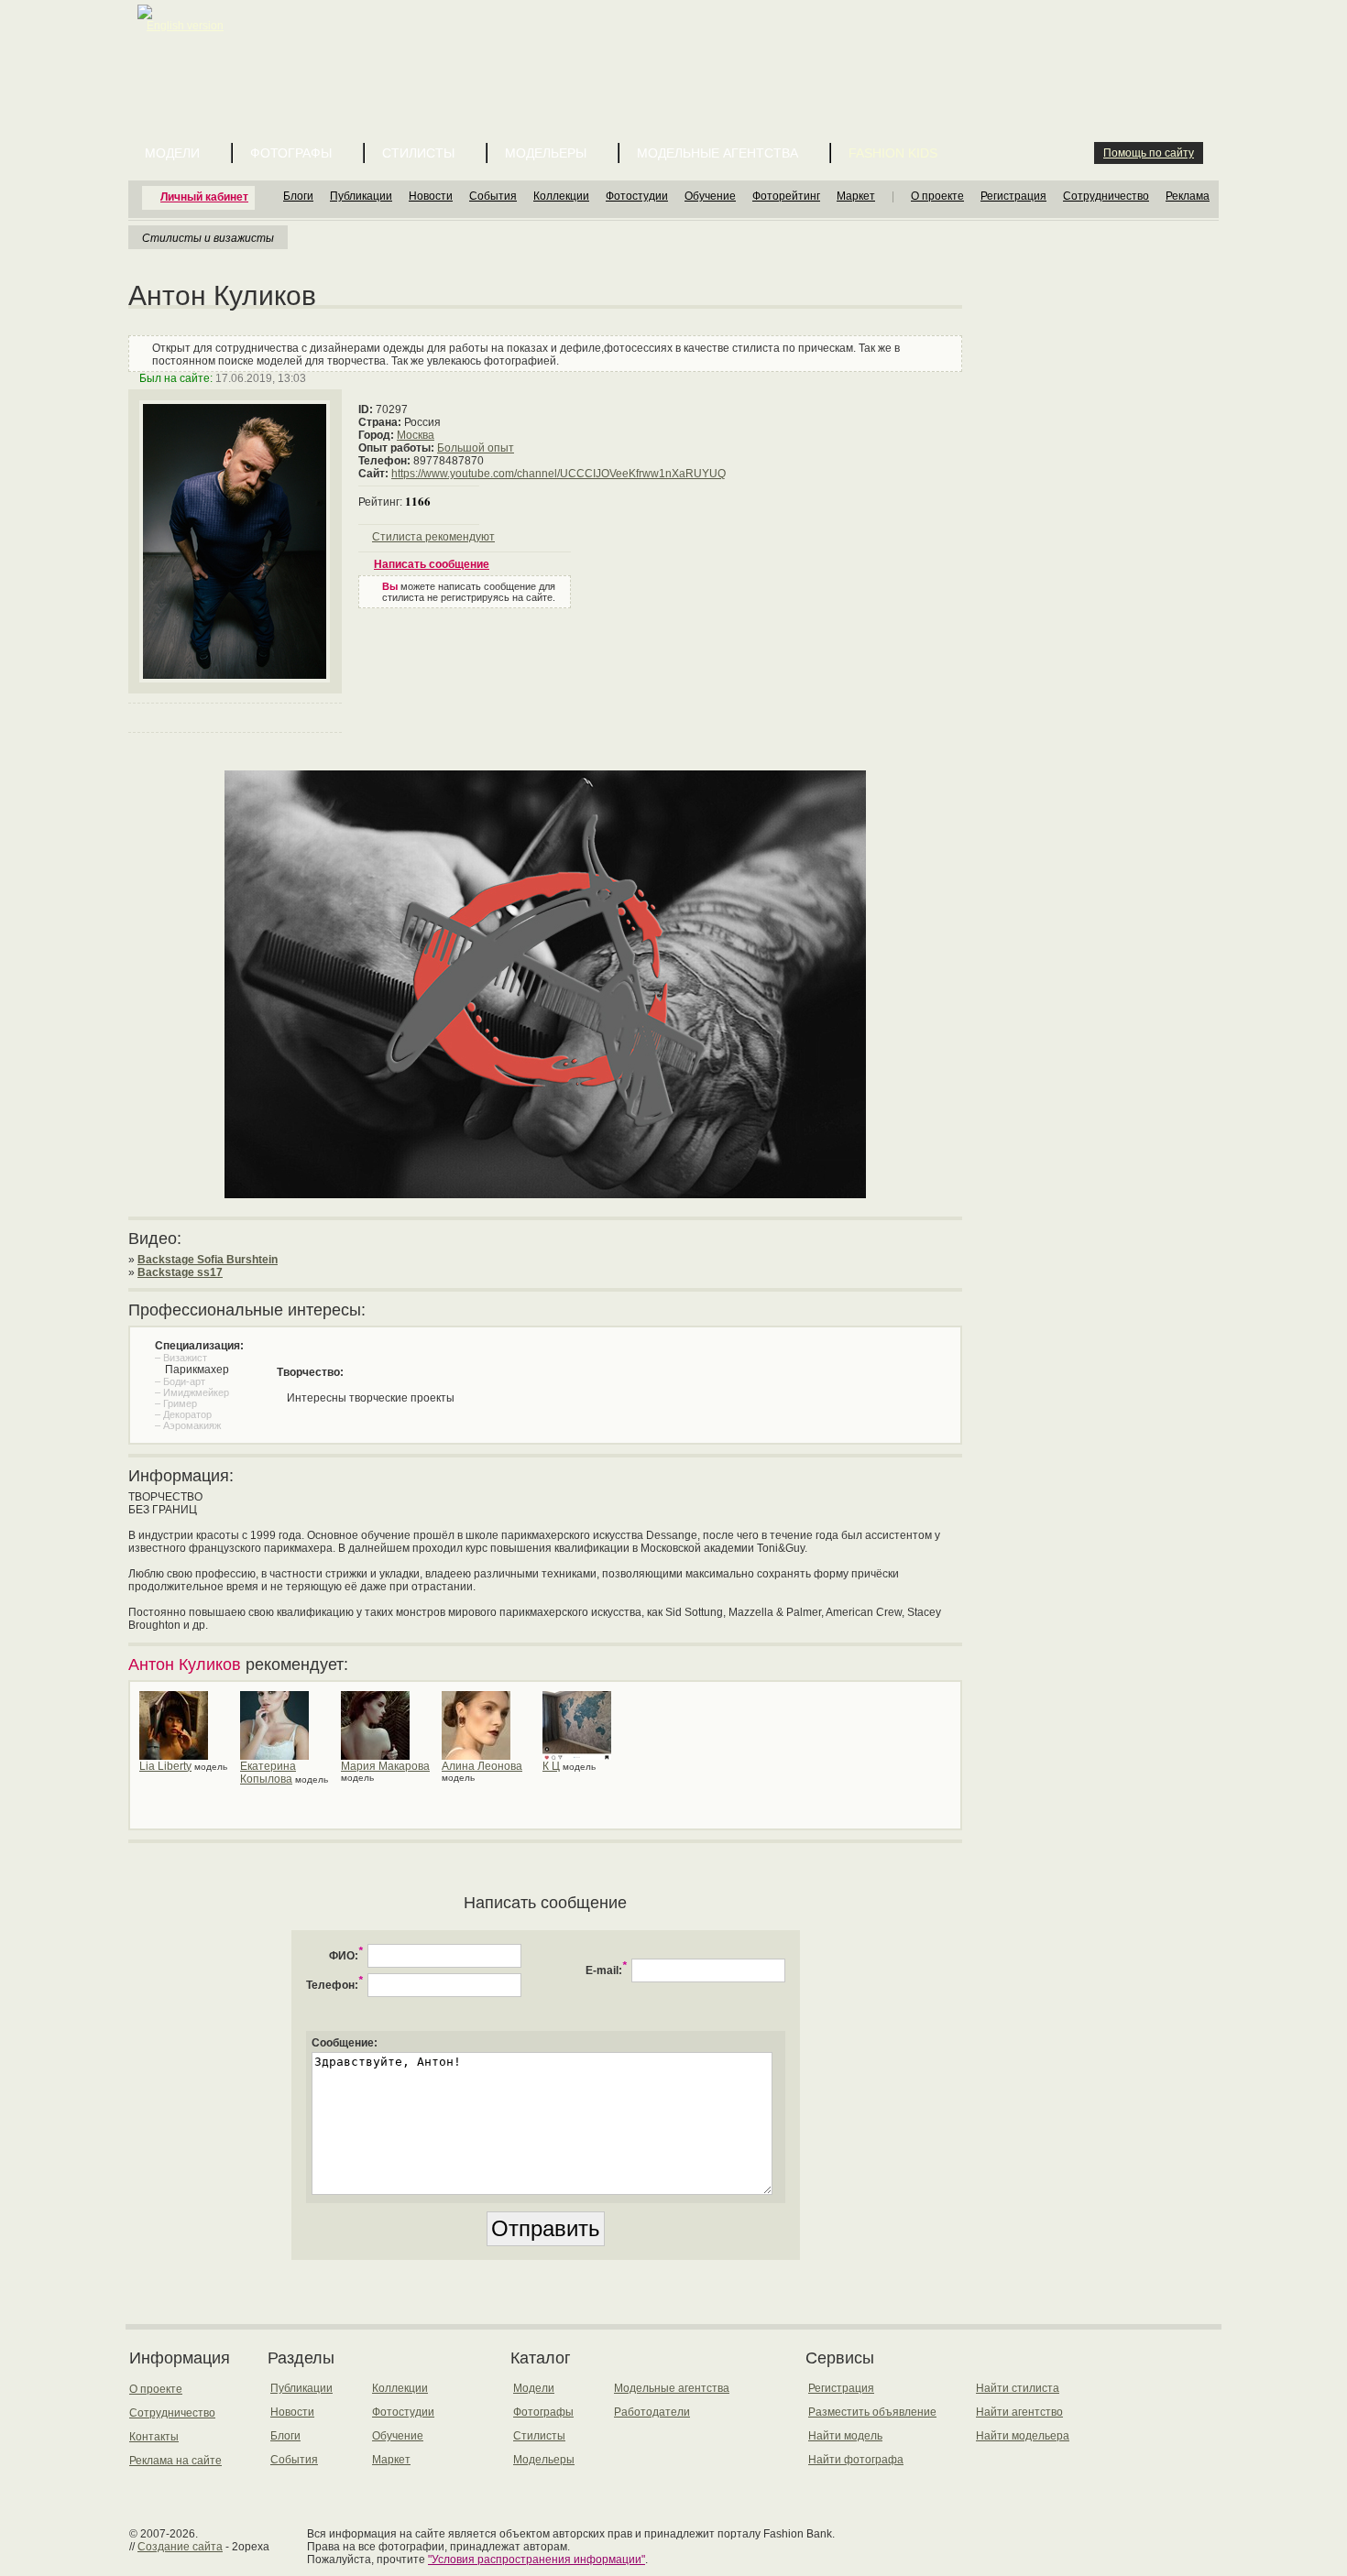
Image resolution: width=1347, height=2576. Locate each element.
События (493, 196)
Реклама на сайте (175, 2461)
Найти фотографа (856, 2460)
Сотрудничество (1106, 196)
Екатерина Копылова (268, 1773)
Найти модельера (1023, 2436)
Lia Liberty (165, 1766)
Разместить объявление (872, 2412)
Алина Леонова (482, 1766)
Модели (172, 153)
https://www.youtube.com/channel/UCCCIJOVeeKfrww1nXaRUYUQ (559, 474)
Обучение (710, 196)
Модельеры (546, 153)
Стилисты (418, 153)
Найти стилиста (1018, 2388)
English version (185, 26)
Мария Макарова (385, 1766)
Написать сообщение (432, 564)
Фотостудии (637, 196)
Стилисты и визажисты (208, 237)
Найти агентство (1019, 2412)
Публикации (361, 196)
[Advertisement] (677, 46)
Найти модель (845, 2436)
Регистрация (1013, 196)
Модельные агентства (717, 153)
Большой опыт (476, 448)
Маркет (856, 196)
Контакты (154, 2437)
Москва (416, 435)
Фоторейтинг (786, 196)
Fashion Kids (893, 153)
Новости (431, 196)
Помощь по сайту (1149, 153)
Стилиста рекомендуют (433, 537)
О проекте (937, 196)
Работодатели (652, 2412)
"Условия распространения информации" (537, 2560)
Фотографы (291, 153)
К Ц (551, 1766)
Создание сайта (180, 2547)
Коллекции (561, 196)
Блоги (298, 196)
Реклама (1188, 196)
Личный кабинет (204, 197)
